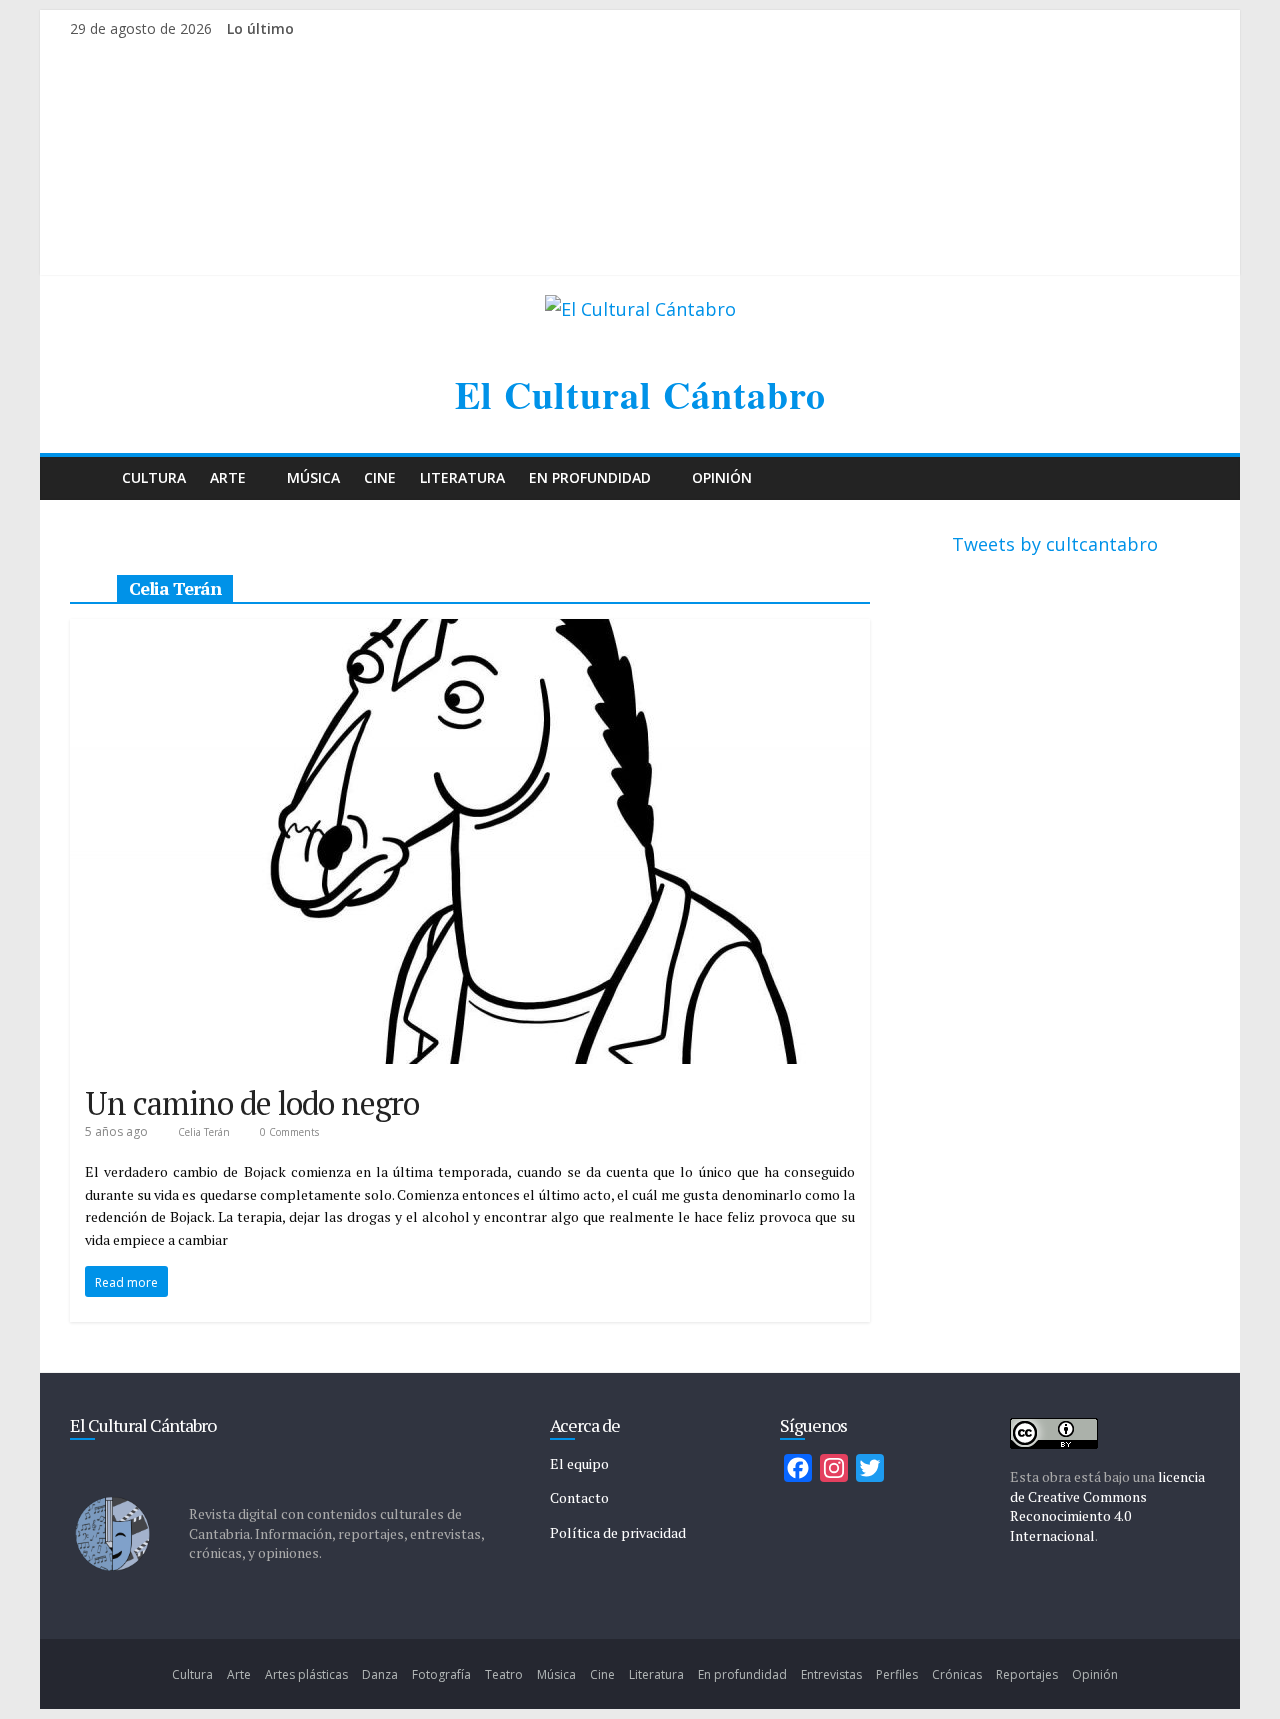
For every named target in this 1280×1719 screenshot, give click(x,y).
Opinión (722, 477)
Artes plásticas (306, 1674)
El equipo (579, 1463)
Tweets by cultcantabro (1055, 544)
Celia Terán (205, 1132)
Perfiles (897, 1674)
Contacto (579, 1497)
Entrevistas (831, 1674)
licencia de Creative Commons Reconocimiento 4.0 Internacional (1107, 1506)
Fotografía (441, 1674)
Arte (228, 477)
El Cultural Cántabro (640, 394)
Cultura (154, 477)
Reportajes (1027, 1674)
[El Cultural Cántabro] (90, 478)
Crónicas (957, 1674)
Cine (380, 477)
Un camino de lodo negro (252, 1103)
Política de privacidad (618, 1532)
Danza (380, 1674)
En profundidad (590, 477)
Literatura (462, 477)
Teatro (504, 1674)
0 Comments (288, 1132)
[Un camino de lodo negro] (470, 633)
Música (313, 477)
